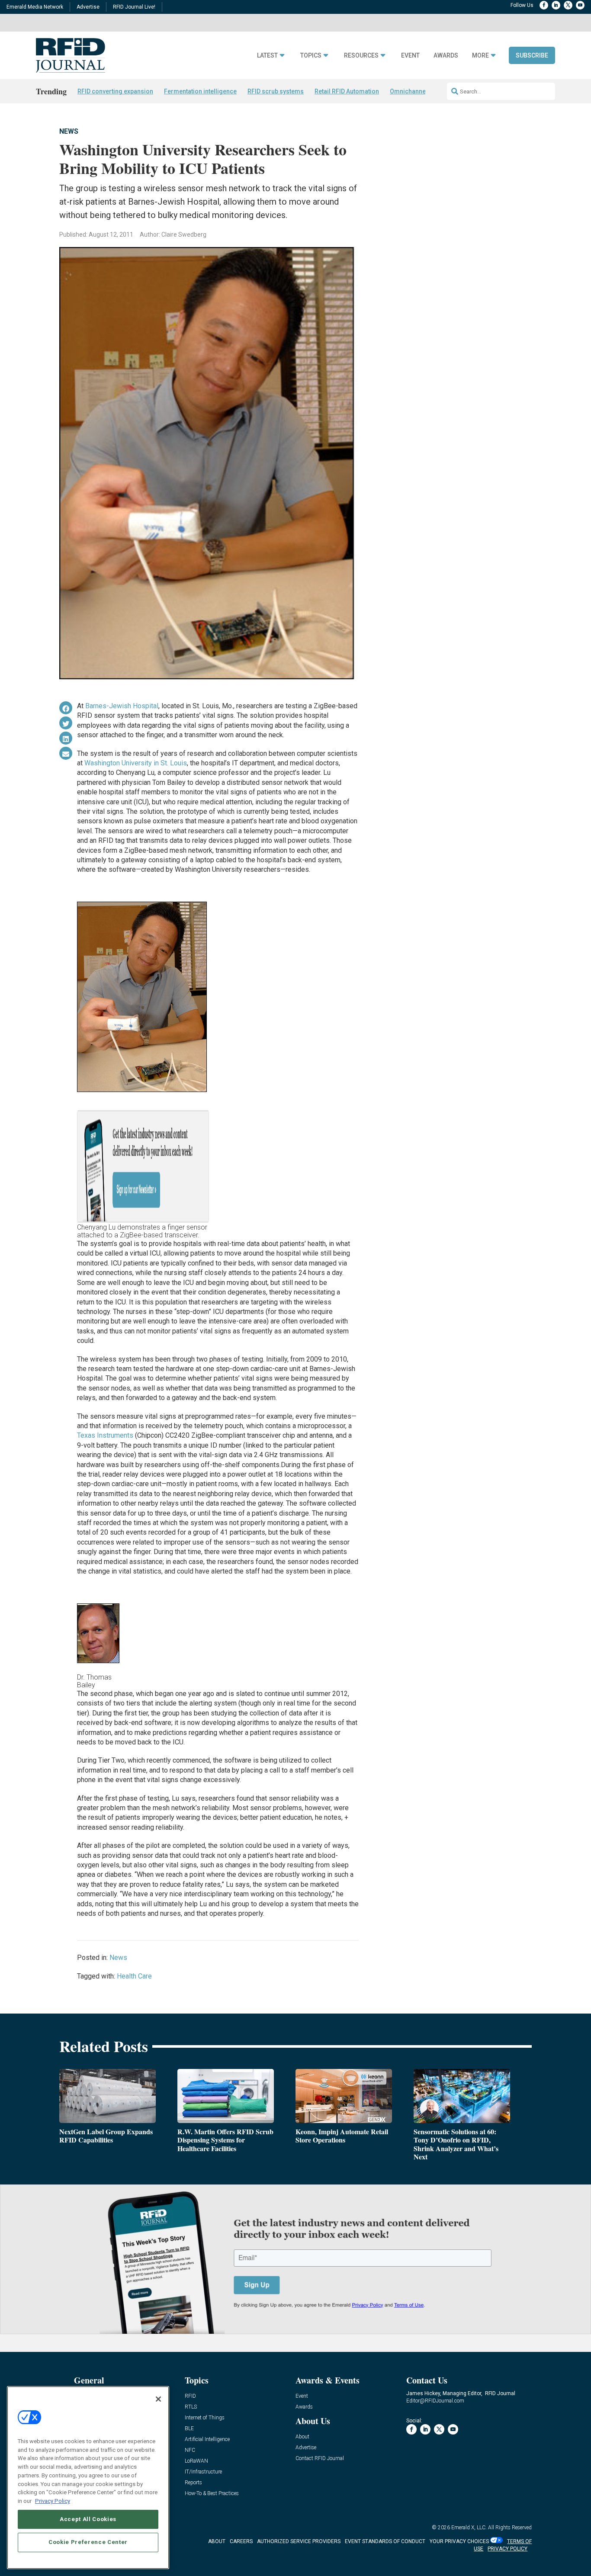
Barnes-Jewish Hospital (122, 706)
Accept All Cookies (88, 2519)
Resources (361, 56)
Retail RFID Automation (347, 91)
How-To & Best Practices (212, 2494)
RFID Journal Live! (134, 7)
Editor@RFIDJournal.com (435, 2401)
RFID (190, 2396)
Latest (267, 56)
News (69, 131)
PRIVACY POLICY (507, 2549)
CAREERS (241, 2541)
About (302, 2437)
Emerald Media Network (35, 7)
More (480, 56)
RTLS (191, 2407)
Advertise (88, 7)
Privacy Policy (53, 2501)
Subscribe (532, 55)
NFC (190, 2450)
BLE (189, 2429)
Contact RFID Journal (320, 2459)
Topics (311, 56)
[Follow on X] (568, 5)
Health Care (134, 1976)
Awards (446, 56)
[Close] (158, 2399)
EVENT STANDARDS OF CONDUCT (385, 2541)
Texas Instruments (105, 1435)
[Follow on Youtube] (580, 5)
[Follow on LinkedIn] (556, 5)
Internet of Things (205, 2418)
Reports (193, 2483)
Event (410, 56)
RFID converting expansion (115, 91)
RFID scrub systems (276, 91)
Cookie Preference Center (88, 2542)
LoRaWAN (196, 2461)
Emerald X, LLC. (469, 2528)
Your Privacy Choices (459, 2541)
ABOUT (217, 2541)
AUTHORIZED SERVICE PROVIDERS (299, 2541)
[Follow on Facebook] (544, 5)
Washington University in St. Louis (136, 763)
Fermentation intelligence (200, 91)
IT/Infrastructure (203, 2472)
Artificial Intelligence (207, 2439)
